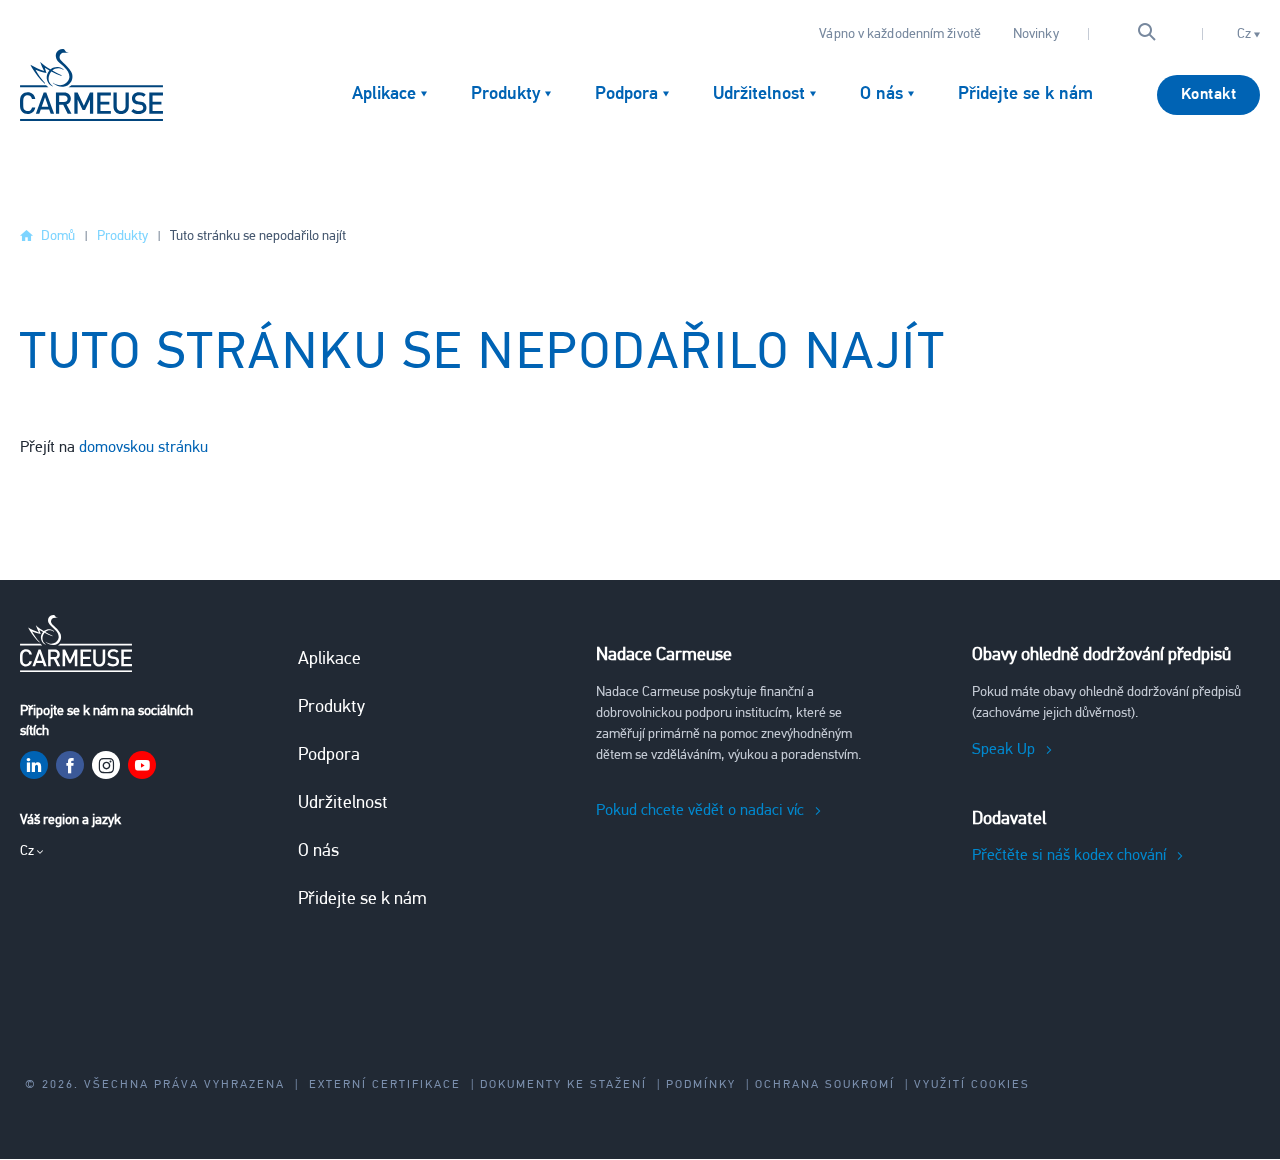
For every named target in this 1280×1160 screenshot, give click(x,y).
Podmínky (701, 1085)
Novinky (1036, 34)
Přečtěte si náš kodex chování (1069, 856)
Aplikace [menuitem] (384, 95)
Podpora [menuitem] (626, 95)
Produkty (122, 236)
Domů (58, 236)
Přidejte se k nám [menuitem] (1025, 95)
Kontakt (1209, 95)
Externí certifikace (385, 1085)
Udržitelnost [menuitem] (759, 95)
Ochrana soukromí (825, 1085)
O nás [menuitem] (881, 95)
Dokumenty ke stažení (563, 1085)
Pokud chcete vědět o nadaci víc (700, 811)
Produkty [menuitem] (505, 95)
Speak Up (1003, 750)
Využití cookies (972, 1085)
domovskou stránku (143, 448)
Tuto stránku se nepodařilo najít (258, 236)
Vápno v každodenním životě (900, 34)
